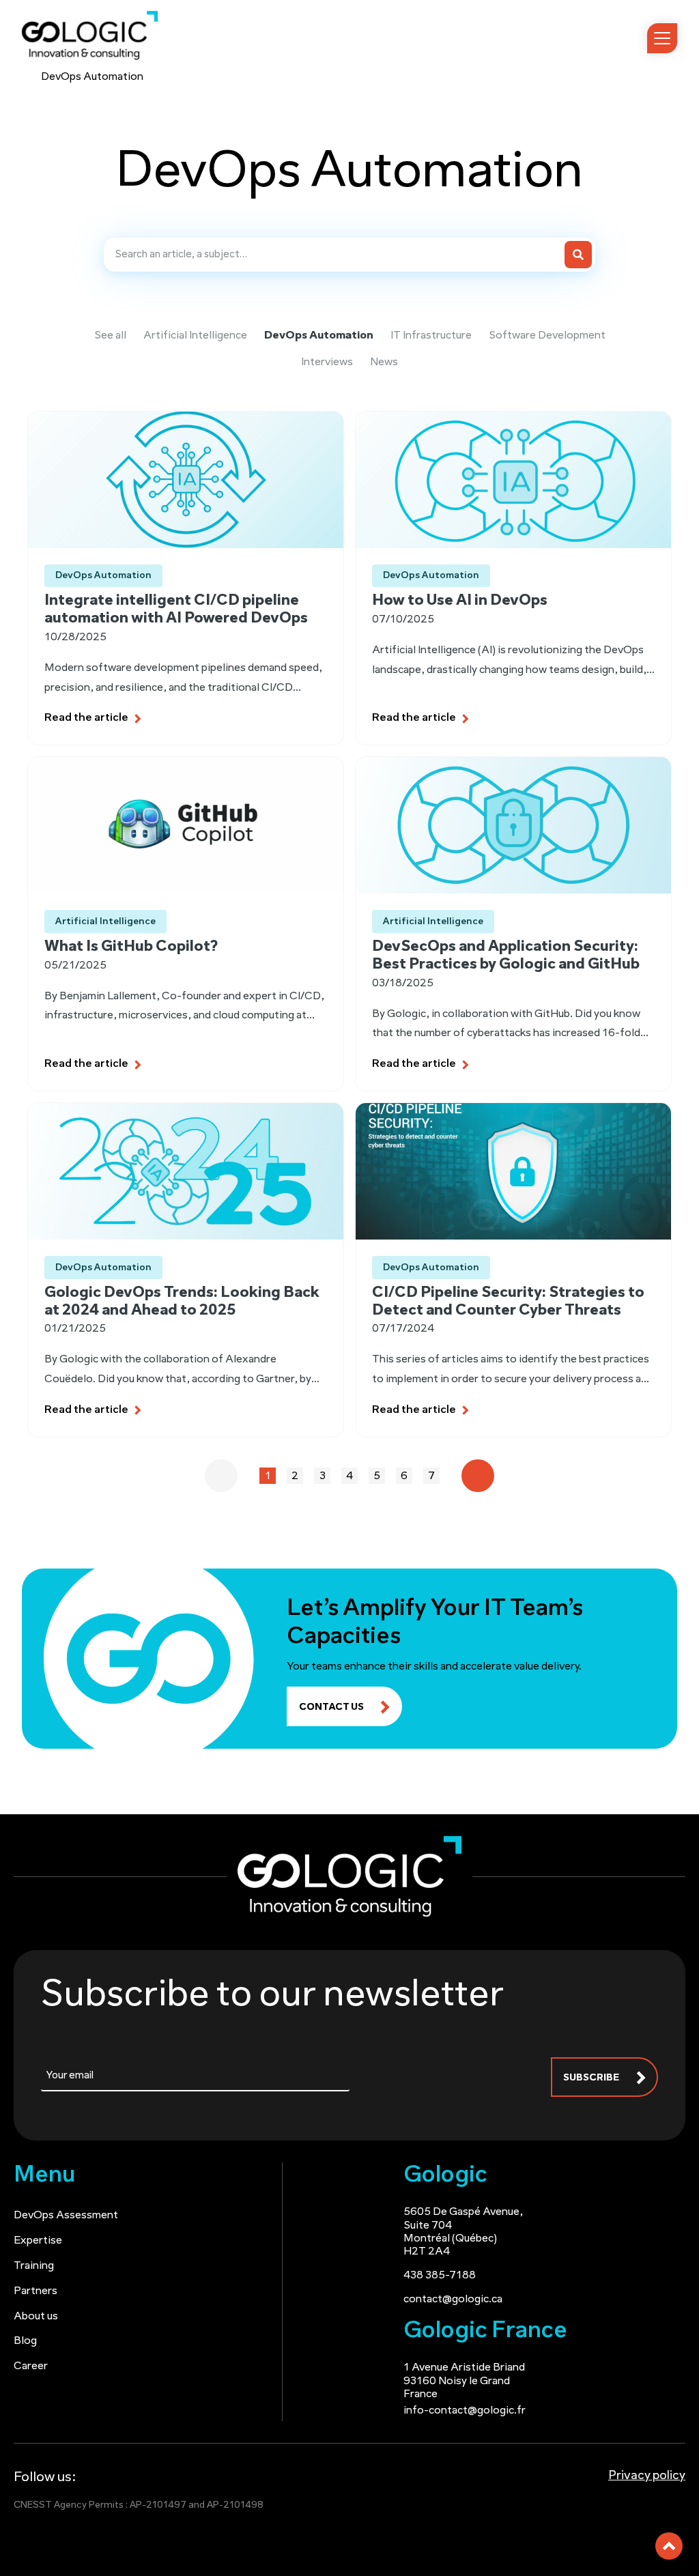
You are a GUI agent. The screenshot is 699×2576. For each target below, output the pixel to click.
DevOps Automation (319, 336)
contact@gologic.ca (453, 2300)
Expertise (38, 2241)
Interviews (327, 362)
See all (110, 336)
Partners (35, 2291)
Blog (25, 2341)
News (384, 362)
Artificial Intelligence (195, 336)
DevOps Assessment (66, 2216)
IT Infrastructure (431, 336)
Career (31, 2366)
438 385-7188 (440, 2276)
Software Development (547, 336)
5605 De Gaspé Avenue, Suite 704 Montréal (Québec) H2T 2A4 (463, 2232)
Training (34, 2266)
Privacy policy (647, 2476)
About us (36, 2317)
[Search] (578, 255)
